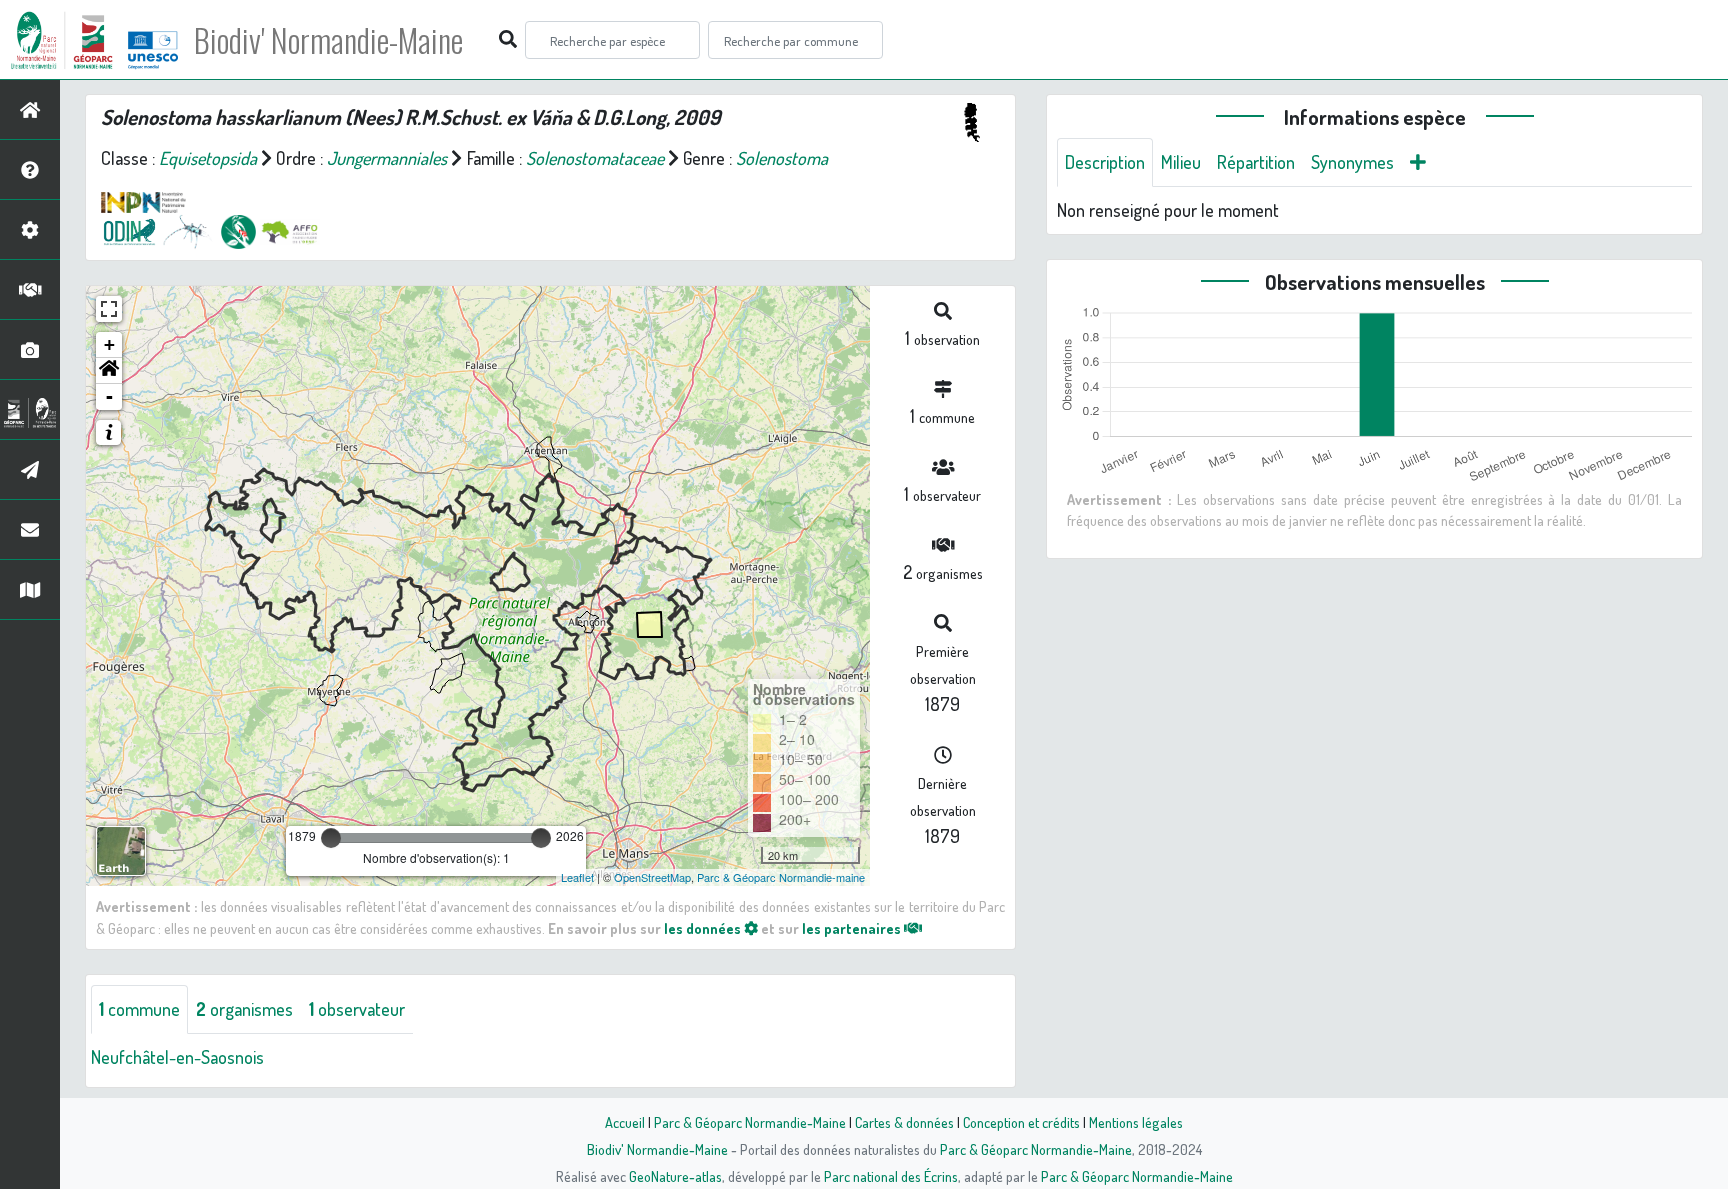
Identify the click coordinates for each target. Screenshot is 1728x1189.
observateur (357, 1009)
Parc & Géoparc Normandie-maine (781, 877)
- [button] (109, 396)
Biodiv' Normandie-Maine (328, 40)
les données (704, 928)
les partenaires (853, 928)
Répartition (1256, 162)
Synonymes (1352, 162)
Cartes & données (904, 1122)
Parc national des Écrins (891, 1176)
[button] (109, 371)
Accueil (625, 1122)
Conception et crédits (1021, 1122)
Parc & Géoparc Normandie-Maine (750, 1122)
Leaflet (577, 877)
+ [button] (109, 344)
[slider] (331, 838)
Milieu (1181, 162)
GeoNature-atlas (675, 1176)
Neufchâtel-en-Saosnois (177, 1057)
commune (139, 1009)
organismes (244, 1009)
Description (1105, 162)
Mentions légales (1136, 1122)
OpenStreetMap (652, 877)
